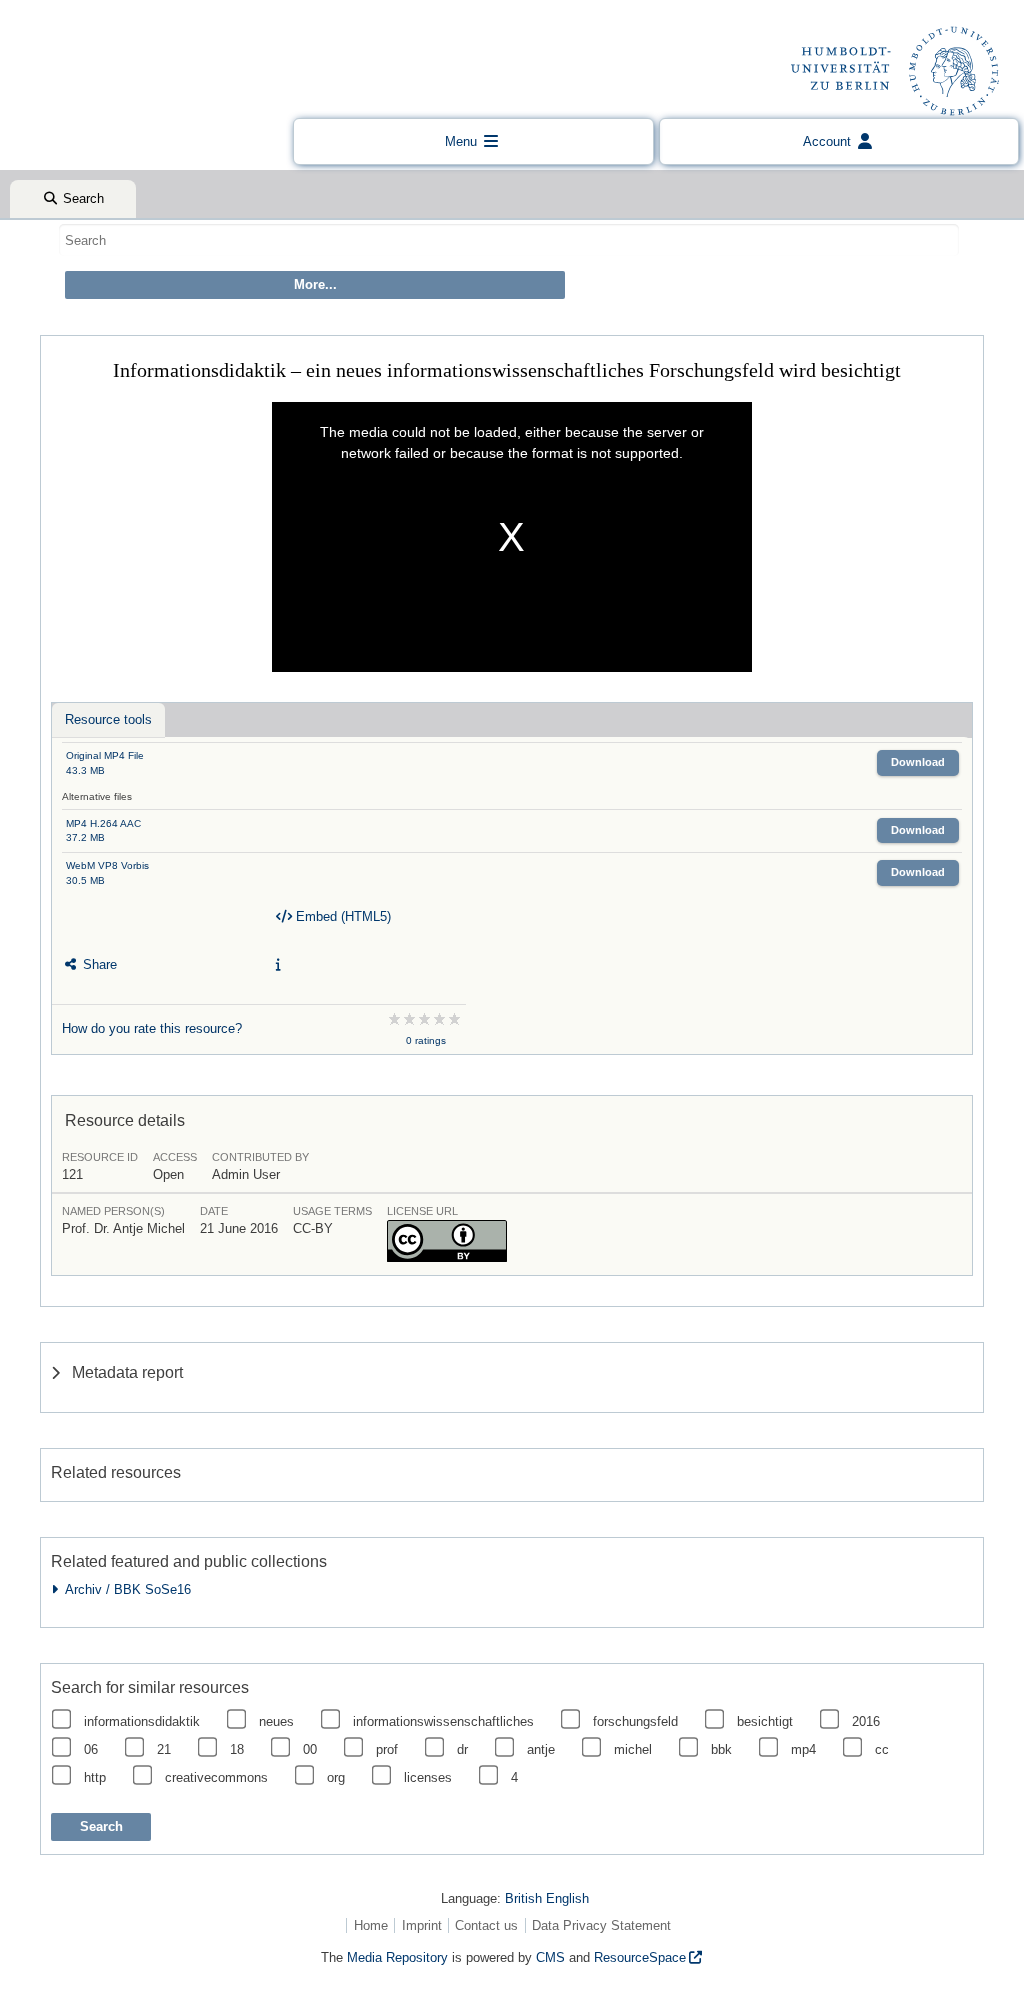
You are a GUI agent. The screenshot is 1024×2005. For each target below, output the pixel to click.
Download (918, 762)
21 (164, 1749)
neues (276, 1721)
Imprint (422, 1925)
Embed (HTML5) (341, 916)
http (95, 1777)
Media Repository (397, 1957)
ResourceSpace (640, 1957)
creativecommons (216, 1777)
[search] (509, 240)
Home (371, 1925)
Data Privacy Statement (601, 1925)
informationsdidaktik (142, 1721)
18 (237, 1749)
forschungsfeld (635, 1721)
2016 (866, 1721)
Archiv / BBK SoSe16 (124, 1589)
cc (882, 1749)
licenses (428, 1777)
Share (98, 964)
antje (541, 1749)
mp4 (803, 1749)
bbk (721, 1749)
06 (91, 1749)
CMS (550, 1957)
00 (310, 1749)
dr (462, 1749)
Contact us (486, 1925)
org (336, 1777)
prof (387, 1749)
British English (547, 1898)
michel (633, 1749)
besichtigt (765, 1721)
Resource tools (108, 719)
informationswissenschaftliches (443, 1721)
